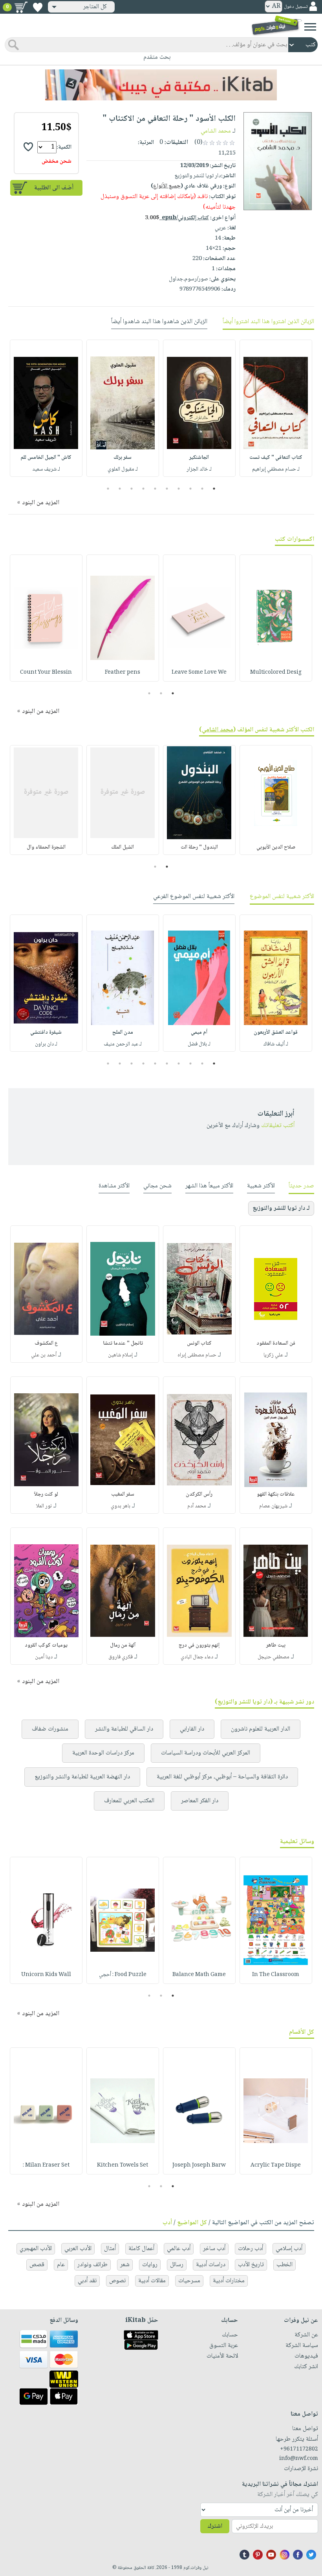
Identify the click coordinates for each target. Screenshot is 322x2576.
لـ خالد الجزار (199, 469)
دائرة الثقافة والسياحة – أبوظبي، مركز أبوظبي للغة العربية (222, 1777)
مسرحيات (189, 2281)
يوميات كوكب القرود (46, 1645)
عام (61, 2265)
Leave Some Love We (199, 673)
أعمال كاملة (141, 2249)
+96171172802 (299, 2449)
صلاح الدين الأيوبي (276, 847)
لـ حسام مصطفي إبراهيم (276, 469)
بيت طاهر (276, 1645)
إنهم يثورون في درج (199, 1645)
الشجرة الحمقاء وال (46, 847)
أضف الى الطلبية (54, 188)
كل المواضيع (192, 2223)
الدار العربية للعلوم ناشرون (261, 1729)
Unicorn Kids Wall (46, 1975)
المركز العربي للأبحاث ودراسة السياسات (206, 1753)
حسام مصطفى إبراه (197, 1355)
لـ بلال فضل (199, 1044)
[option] (276, 408)
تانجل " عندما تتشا (123, 1343)
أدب (167, 2223)
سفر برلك (123, 458)
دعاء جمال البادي (197, 1657)
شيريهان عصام (273, 1506)
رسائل (177, 2265)
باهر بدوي (121, 1506)
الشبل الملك (123, 847)
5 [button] (167, 489)
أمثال (110, 2249)
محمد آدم (197, 1506)
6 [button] (155, 489)
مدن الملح (123, 1033)
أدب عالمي (179, 2249)
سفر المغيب (123, 1494)
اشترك (215, 2526)
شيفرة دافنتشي (46, 1033)
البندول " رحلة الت (199, 847)
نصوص (117, 2281)
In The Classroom (276, 1975)
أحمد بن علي (44, 1355)
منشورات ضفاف (50, 1729)
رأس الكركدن (199, 1494)
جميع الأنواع (167, 186)
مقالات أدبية (152, 2281)
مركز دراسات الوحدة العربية (103, 1753)
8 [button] (132, 489)
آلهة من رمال (123, 1645)
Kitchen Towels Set (123, 2165)
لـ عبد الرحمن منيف (123, 1044)
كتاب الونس (199, 1343)
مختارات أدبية (229, 2281)
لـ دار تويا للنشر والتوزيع (281, 1208)
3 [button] (191, 489)
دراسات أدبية (211, 2265)
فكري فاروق (121, 1657)
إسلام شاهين (120, 1355)
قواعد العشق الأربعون (276, 1033)
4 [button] (179, 489)
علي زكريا (273, 1355)
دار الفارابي (192, 1729)
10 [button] (107, 489)
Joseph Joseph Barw (199, 2165)
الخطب (284, 2265)
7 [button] (144, 489)
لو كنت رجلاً (46, 1494)
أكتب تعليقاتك (278, 1126)
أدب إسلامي (289, 2249)
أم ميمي (199, 1033)
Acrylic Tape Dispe (276, 2165)
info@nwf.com (299, 2459)
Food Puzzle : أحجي (123, 1975)
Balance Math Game (199, 1975)
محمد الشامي (216, 131)
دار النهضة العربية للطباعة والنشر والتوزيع (82, 1777)
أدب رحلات (251, 2249)
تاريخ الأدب (251, 2265)
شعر (125, 2265)
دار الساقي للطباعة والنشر (124, 1729)
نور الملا (44, 1506)
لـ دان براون (46, 1044)
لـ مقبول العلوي (123, 469)
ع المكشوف (46, 1343)
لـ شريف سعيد (46, 469)
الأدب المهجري (36, 2249)
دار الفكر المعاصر (200, 1801)
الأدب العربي (78, 2249)
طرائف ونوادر (92, 2265)
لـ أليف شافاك (276, 1044)
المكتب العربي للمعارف (129, 1801)
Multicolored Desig (276, 673)
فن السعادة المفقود (276, 1343)
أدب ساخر (214, 2249)
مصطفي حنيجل (274, 1657)
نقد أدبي (87, 2281)
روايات (150, 2265)
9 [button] (120, 489)
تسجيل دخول (296, 7)
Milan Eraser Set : (46, 2165)
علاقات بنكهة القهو (276, 1494)
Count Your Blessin (46, 673)
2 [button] (202, 489)
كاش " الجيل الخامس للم (46, 458)
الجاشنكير (199, 458)
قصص (37, 2265)
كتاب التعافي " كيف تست (276, 458)
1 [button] (214, 489)
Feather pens (123, 673)
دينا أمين (44, 1657)
